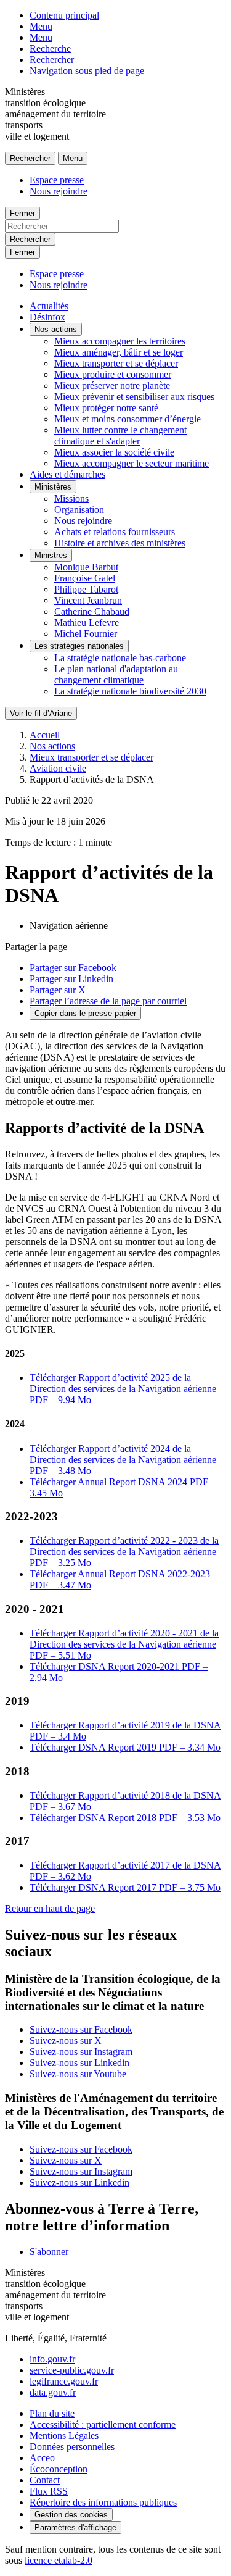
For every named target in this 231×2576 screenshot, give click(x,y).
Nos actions (56, 329)
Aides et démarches (67, 474)
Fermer (22, 213)
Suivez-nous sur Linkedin (79, 2063)
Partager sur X (58, 990)
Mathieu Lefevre (87, 623)
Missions (71, 498)
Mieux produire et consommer (113, 374)
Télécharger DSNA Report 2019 (125, 1747)
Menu (41, 26)
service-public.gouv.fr (72, 2370)
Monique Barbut (86, 567)
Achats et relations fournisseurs (115, 532)
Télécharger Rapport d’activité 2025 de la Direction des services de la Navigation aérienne (123, 1389)
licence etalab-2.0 (59, 2560)
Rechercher (52, 60)
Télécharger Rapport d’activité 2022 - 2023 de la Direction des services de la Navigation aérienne (124, 1552)
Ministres (51, 555)
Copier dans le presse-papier (85, 1013)
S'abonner (49, 2252)
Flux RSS (49, 2491)
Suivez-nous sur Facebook (81, 2029)
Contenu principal (64, 15)
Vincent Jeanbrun (88, 600)
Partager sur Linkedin (71, 979)
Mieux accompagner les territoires (120, 341)
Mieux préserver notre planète (112, 386)
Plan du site (52, 2413)
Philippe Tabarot (86, 589)
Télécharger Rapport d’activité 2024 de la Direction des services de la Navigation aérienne (123, 1460)
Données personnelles (72, 2447)
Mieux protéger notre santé (106, 408)
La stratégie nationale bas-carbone (120, 658)
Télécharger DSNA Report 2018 (125, 1818)
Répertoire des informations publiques (103, 2502)
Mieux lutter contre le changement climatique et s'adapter (120, 436)
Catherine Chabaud (92, 611)
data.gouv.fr (53, 2392)
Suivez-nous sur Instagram (81, 2052)
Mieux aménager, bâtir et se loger (119, 352)
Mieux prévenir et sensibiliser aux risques (134, 397)
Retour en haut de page (50, 1908)
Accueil (45, 735)
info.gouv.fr (52, 2359)
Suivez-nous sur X (66, 2040)
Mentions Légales (64, 2436)
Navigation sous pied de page (87, 71)
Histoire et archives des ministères (120, 543)
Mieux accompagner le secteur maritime (132, 463)
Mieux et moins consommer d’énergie (128, 419)
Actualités (49, 306)
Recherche (50, 48)
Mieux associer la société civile (114, 452)
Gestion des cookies (71, 2515)
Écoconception (59, 2469)
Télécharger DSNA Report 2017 (125, 1887)
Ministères (53, 487)
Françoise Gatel (85, 578)
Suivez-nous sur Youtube (78, 2074)
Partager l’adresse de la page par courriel (108, 1001)
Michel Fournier (86, 634)
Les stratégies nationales (79, 646)
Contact (45, 2480)
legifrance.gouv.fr (64, 2381)
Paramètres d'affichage (75, 2528)
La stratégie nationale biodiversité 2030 (130, 691)
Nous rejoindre (59, 191)
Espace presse (57, 180)
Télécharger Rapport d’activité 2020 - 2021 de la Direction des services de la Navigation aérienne (124, 1644)
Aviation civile (58, 768)
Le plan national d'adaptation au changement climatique (116, 674)
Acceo (42, 2458)
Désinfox (47, 317)
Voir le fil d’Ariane (41, 713)
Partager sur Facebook (73, 968)
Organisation (79, 510)
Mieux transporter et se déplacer (116, 363)
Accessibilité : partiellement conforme (103, 2424)
